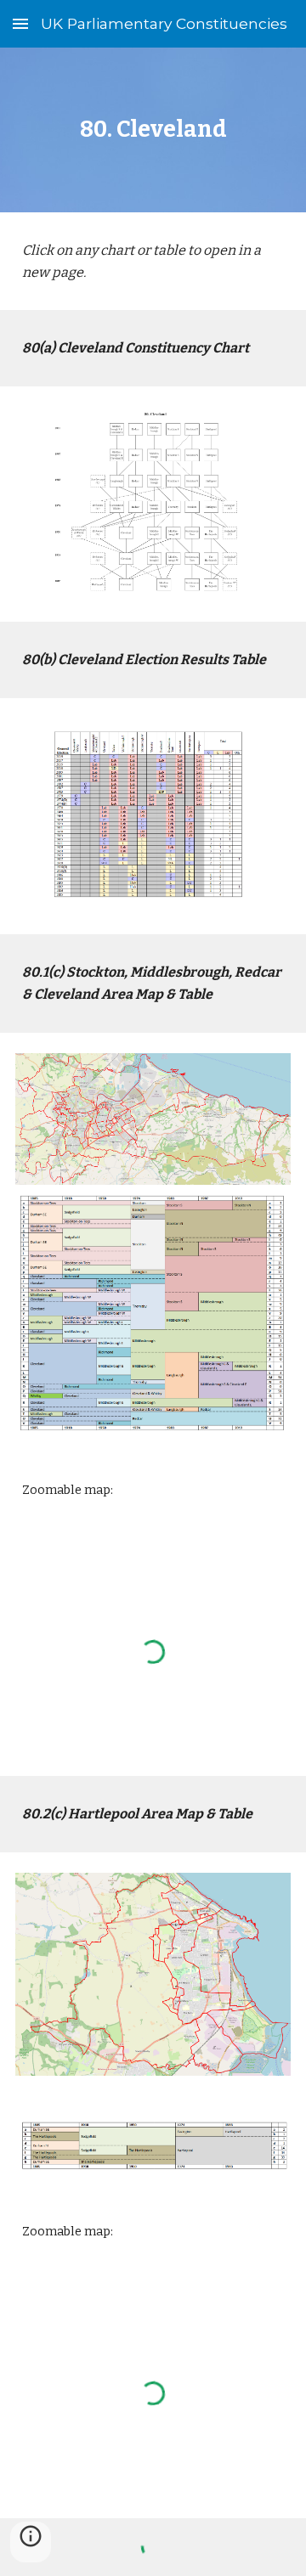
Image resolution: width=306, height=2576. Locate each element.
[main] (153, 130)
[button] (20, 23)
